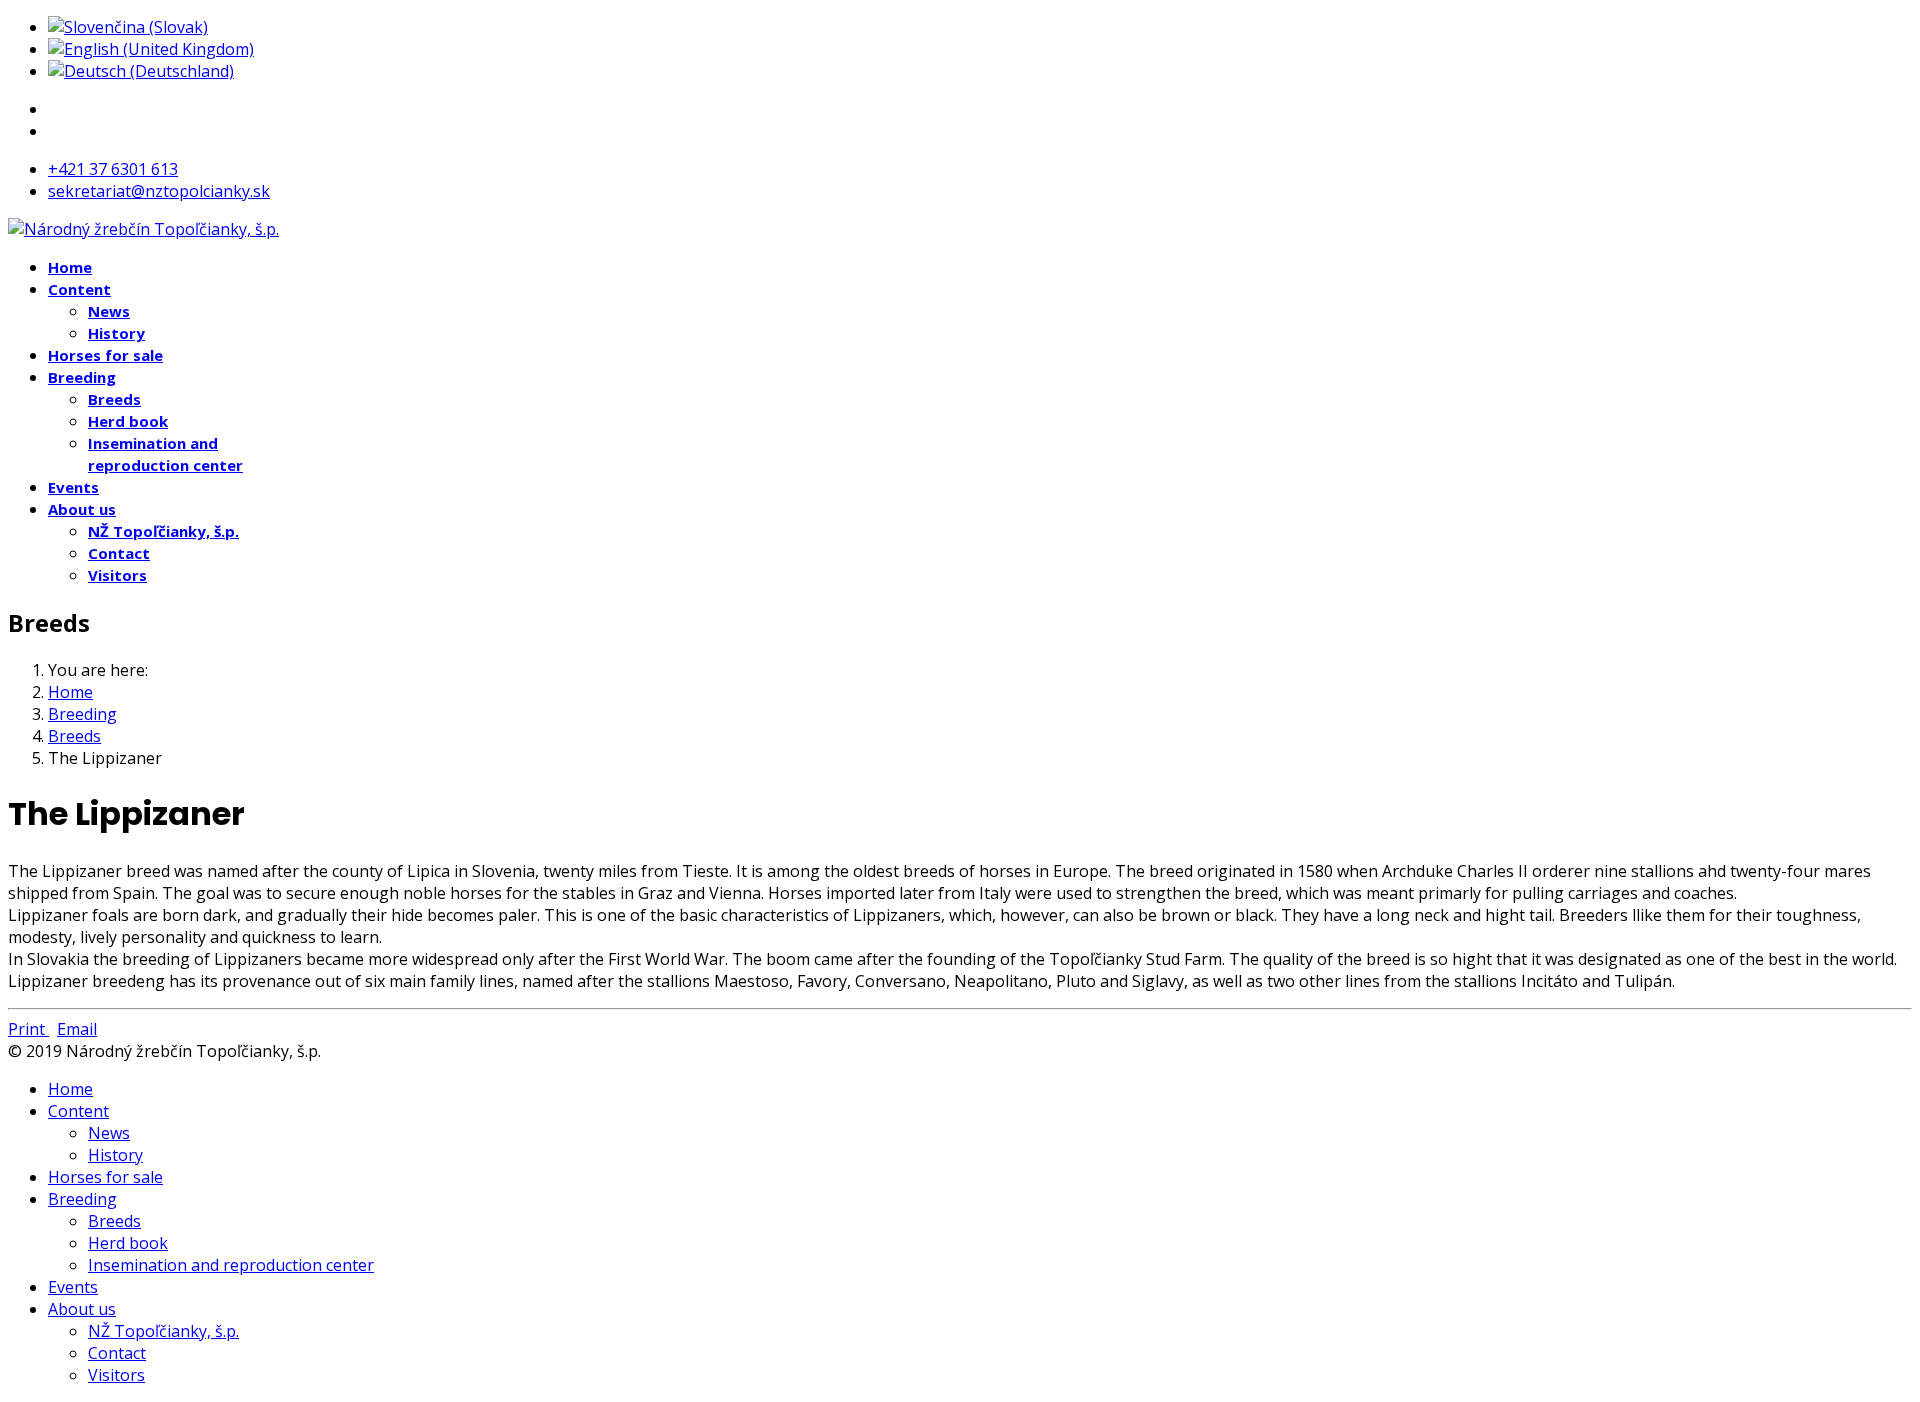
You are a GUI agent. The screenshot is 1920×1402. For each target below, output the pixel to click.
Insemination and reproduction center (231, 1265)
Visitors (117, 575)
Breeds (114, 399)
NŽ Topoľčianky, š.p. (163, 531)
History (116, 333)
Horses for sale (105, 355)
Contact (119, 553)
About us (82, 509)
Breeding (82, 377)
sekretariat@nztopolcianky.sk (159, 191)
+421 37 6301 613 (113, 169)
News (109, 311)
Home (70, 267)
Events (73, 487)
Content (79, 289)
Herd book (128, 421)
